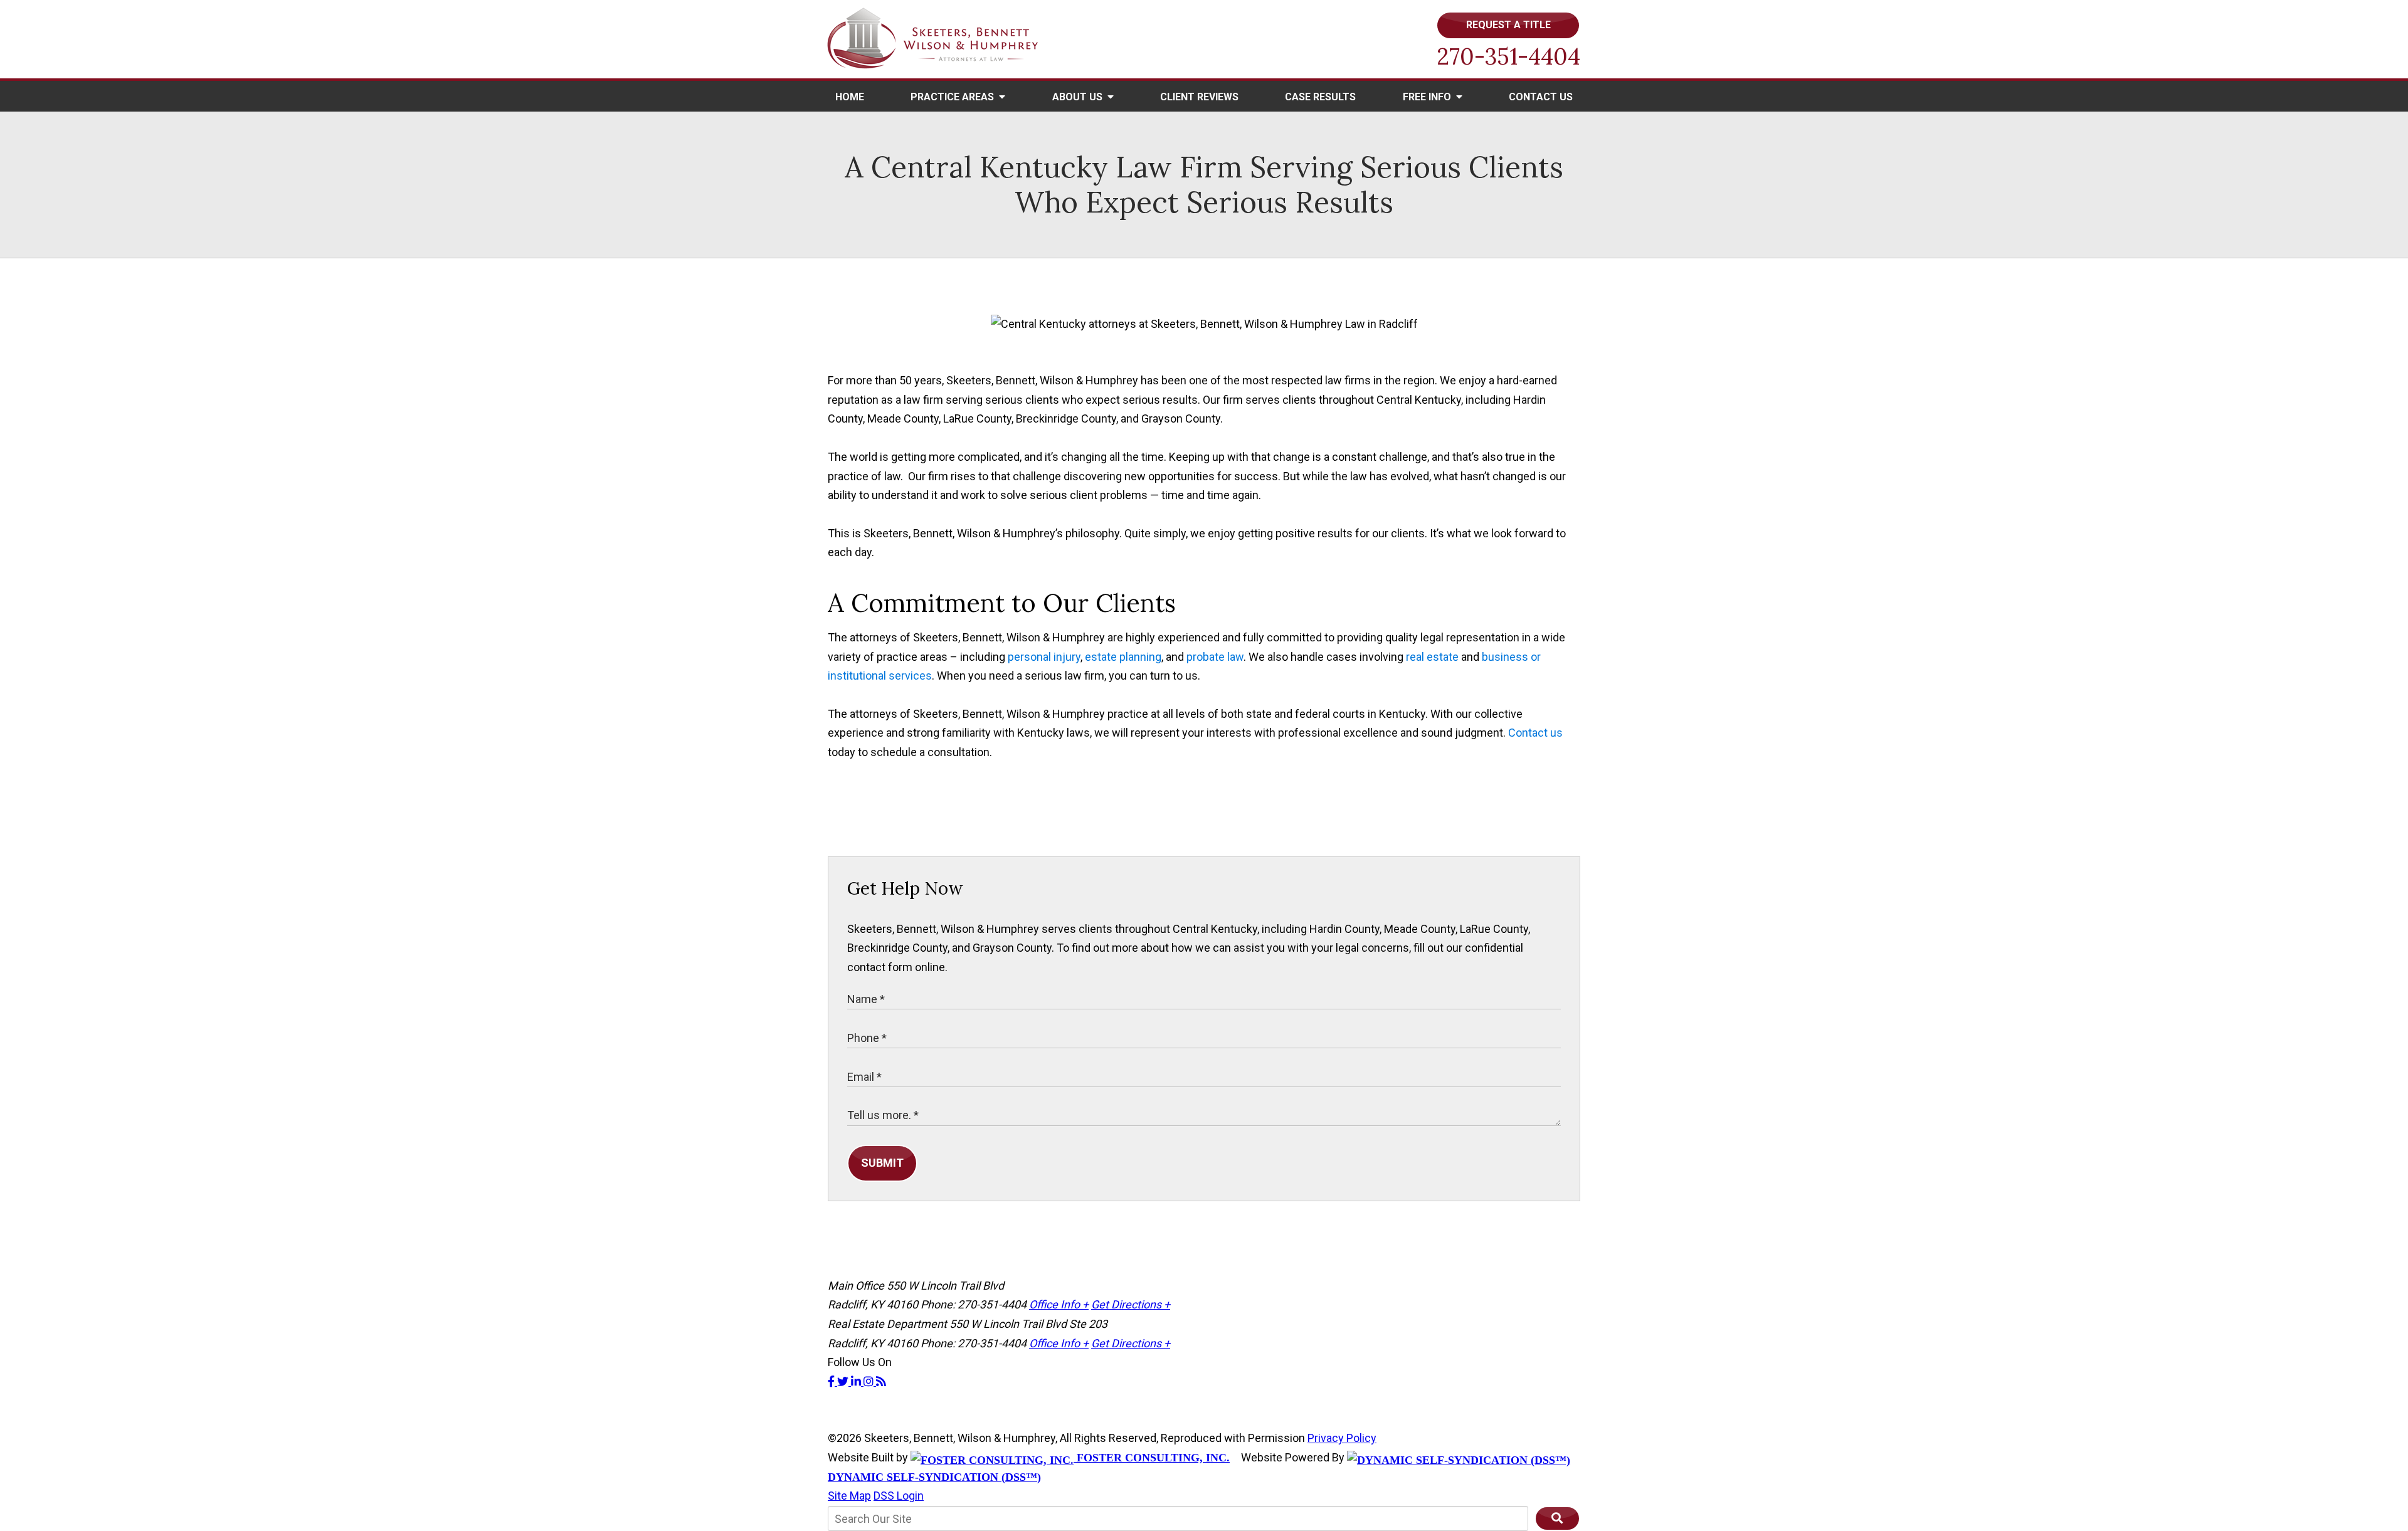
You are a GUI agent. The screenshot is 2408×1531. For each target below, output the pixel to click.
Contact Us (1541, 97)
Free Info (1428, 97)
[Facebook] (832, 1381)
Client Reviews (1199, 97)
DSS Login (899, 1496)
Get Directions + (1131, 1304)
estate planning (1123, 657)
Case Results (1320, 97)
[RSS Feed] (881, 1381)
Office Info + (1059, 1304)
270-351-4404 (1508, 56)
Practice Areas (953, 97)
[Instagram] (870, 1381)
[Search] (1557, 1518)
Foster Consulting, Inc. (1152, 1458)
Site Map (849, 1496)
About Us (1079, 97)
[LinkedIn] (857, 1381)
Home (850, 97)
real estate (1432, 657)
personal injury (1044, 657)
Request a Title (1508, 25)
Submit (882, 1163)
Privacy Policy (1342, 1438)
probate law (1215, 657)
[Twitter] (844, 1381)
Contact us (1535, 733)
